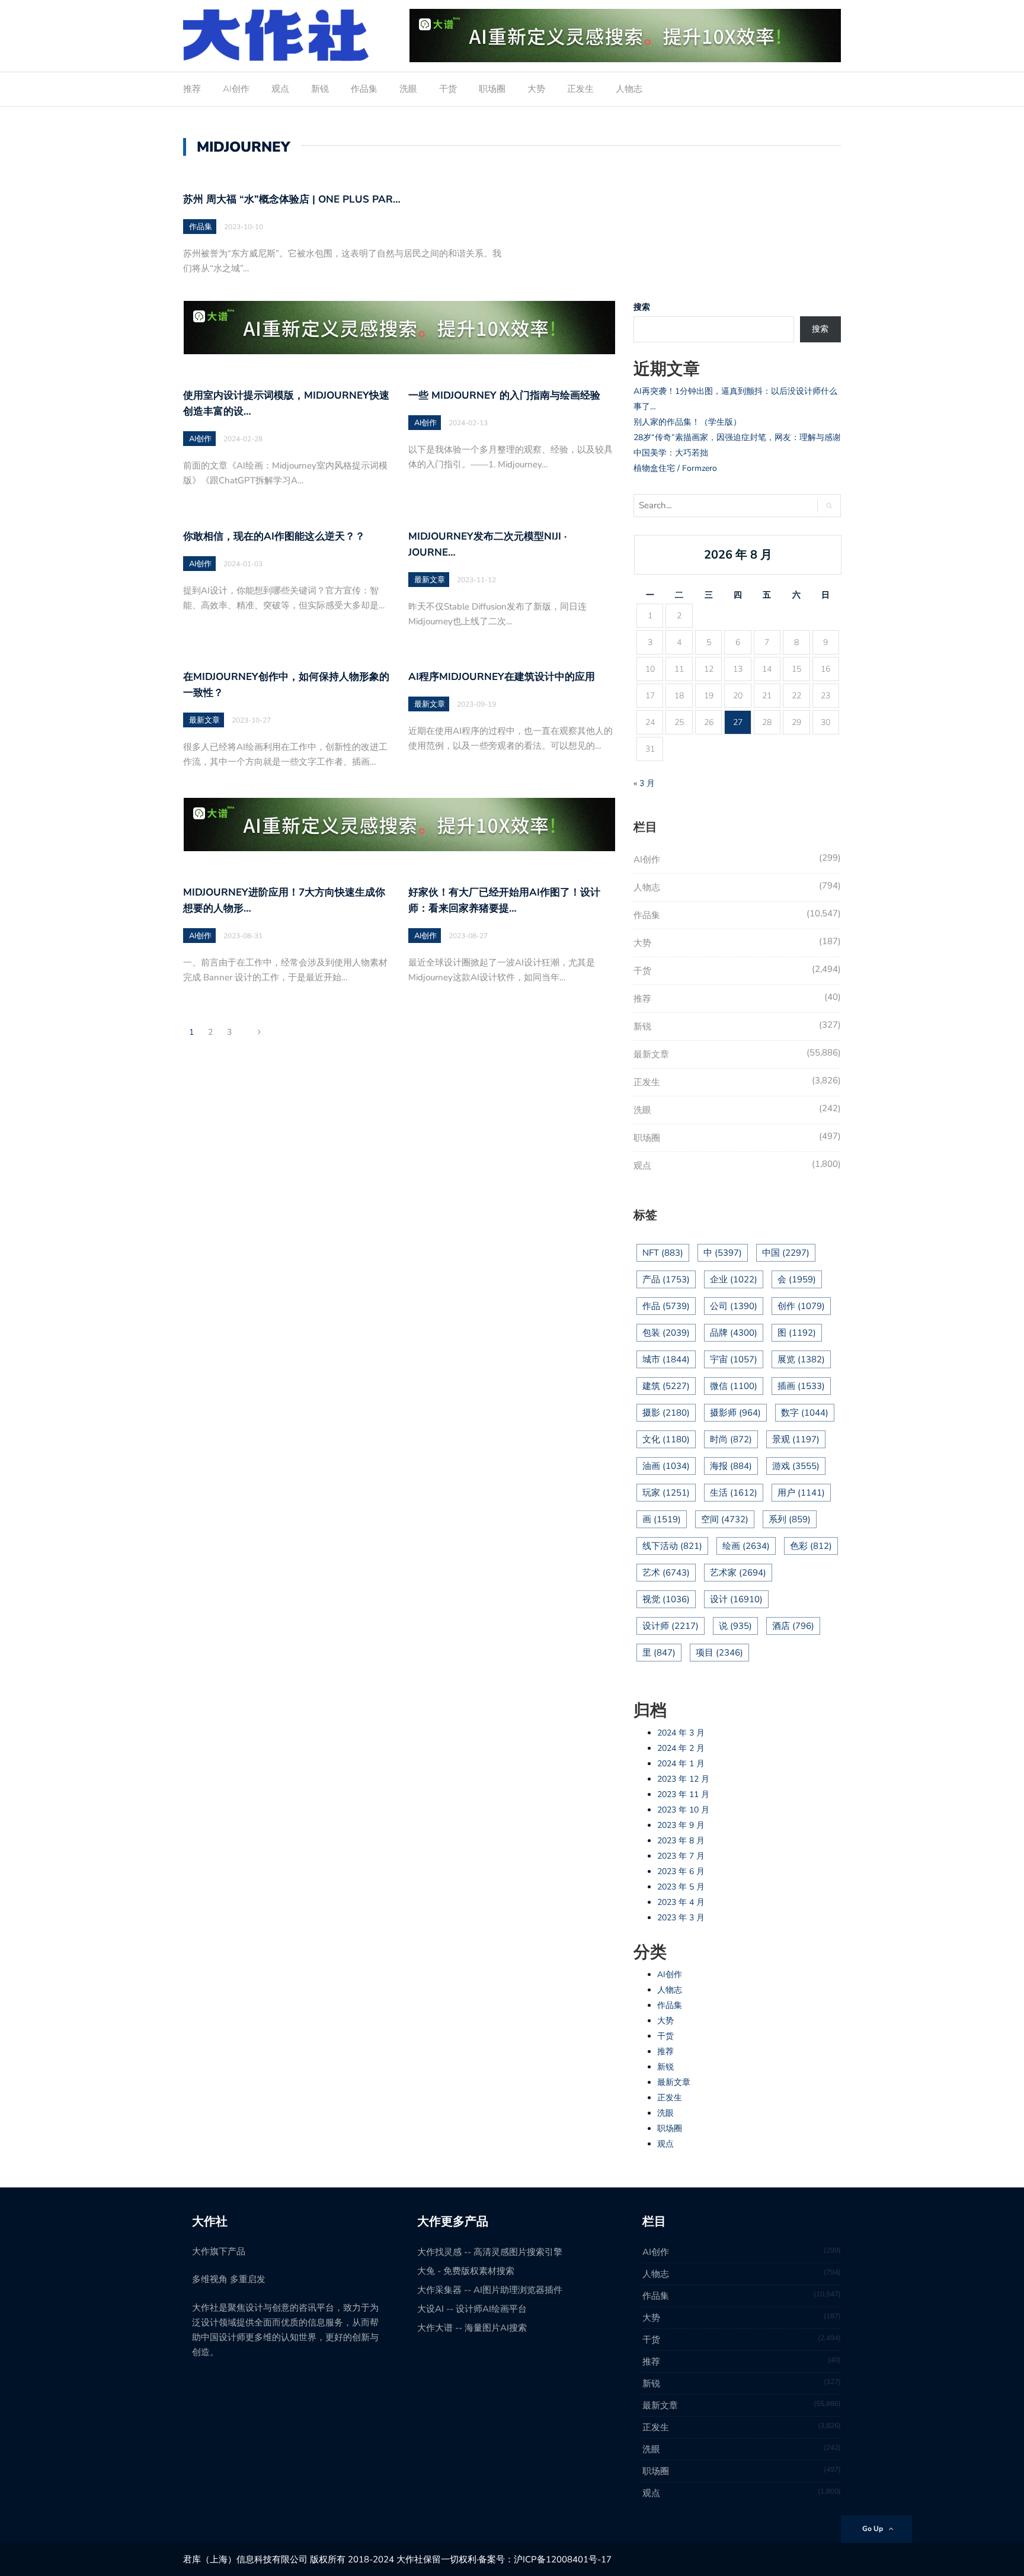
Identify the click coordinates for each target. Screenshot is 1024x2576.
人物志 (629, 89)
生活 (734, 1493)
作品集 (364, 89)
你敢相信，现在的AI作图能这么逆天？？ (274, 536)
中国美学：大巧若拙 (671, 453)
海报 (731, 1466)
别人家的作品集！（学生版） (687, 422)
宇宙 (734, 1359)
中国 (786, 1253)
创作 (801, 1306)
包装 (666, 1333)
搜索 (642, 307)
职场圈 (492, 89)
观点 (280, 89)
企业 (734, 1279)
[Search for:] (720, 506)
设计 (736, 1599)
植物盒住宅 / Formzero (675, 468)
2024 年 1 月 (681, 1764)
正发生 (580, 89)
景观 (796, 1439)
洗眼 (408, 89)
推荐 (192, 89)
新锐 (320, 89)
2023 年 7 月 (681, 1856)
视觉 (666, 1599)
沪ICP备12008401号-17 (563, 2559)
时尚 (731, 1439)
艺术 (666, 1573)
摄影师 (735, 1413)
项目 (719, 1653)
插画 (801, 1386)
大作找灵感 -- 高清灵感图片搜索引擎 (490, 2252)
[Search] (829, 506)
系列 (790, 1519)
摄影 (666, 1413)
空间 (725, 1519)
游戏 (796, 1466)
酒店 (793, 1626)
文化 (666, 1439)
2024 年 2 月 (681, 1748)
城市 (666, 1359)
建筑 (666, 1386)
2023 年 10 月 (683, 1810)
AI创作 (236, 89)
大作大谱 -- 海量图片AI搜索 (472, 2328)
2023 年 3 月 (681, 1918)
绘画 (746, 1546)
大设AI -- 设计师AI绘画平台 (472, 2309)
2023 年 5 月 (681, 1887)
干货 (448, 89)
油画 (666, 1466)
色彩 (811, 1546)
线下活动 (672, 1546)
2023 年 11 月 (683, 1794)
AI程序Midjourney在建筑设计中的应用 (502, 677)
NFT (663, 1253)
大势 (536, 89)
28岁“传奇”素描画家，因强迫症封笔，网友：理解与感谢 (737, 437)
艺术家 (738, 1573)
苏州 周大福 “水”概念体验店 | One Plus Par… (292, 199)
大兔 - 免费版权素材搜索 (466, 2271)
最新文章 (430, 580)
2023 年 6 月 (681, 1871)
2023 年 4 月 (681, 1902)
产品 (666, 1279)
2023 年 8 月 (681, 1841)
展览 (801, 1359)
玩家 (666, 1493)
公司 (734, 1306)
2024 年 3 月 (681, 1733)
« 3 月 (644, 783)
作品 (666, 1306)
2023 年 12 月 (683, 1779)
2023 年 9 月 (681, 1825)
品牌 (734, 1333)
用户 (801, 1493)
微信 (734, 1386)
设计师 (671, 1626)
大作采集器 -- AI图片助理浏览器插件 (490, 2290)
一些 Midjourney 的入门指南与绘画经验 (504, 395)
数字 (805, 1413)
